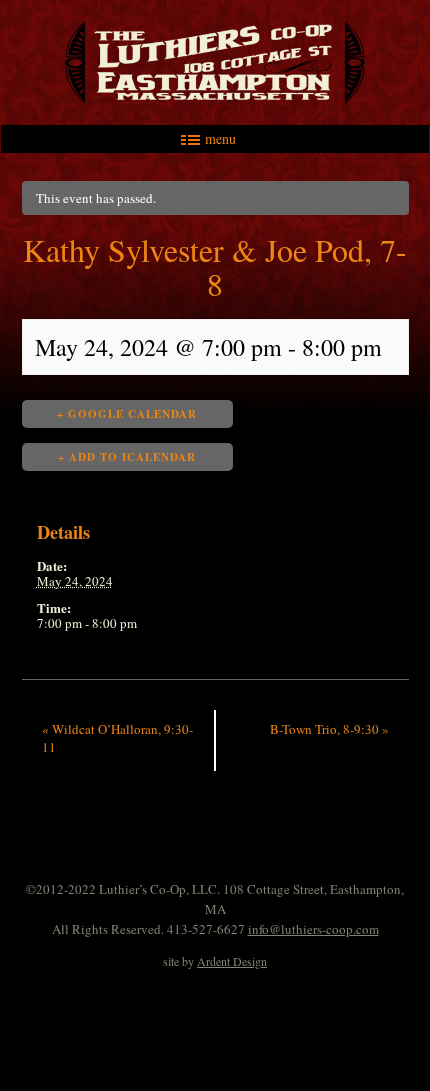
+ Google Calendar (127, 414)
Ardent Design (232, 961)
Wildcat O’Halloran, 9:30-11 (117, 738)
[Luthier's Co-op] (215, 62)
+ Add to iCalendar (127, 457)
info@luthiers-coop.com (313, 929)
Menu (220, 139)
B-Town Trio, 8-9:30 (329, 729)
